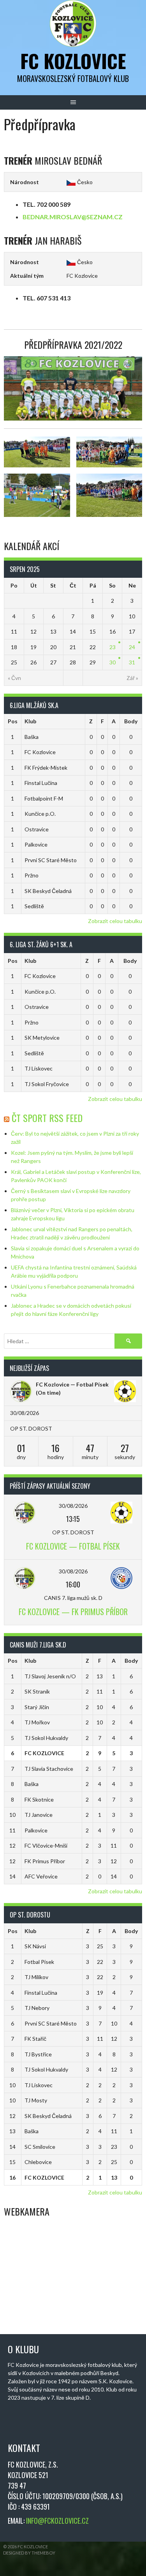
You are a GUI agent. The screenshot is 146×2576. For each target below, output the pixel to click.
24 (132, 647)
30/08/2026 (73, 1506)
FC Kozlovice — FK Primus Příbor (73, 1612)
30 (113, 662)
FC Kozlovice (73, 61)
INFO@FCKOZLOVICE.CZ (57, 2521)
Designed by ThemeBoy (29, 2553)
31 (132, 662)
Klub (30, 721)
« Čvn (14, 678)
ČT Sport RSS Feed (47, 1118)
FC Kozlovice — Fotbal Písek (72, 1384)
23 (113, 647)
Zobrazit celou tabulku (115, 921)
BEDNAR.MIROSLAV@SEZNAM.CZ (73, 217)
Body (131, 721)
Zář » (132, 678)
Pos (13, 721)
